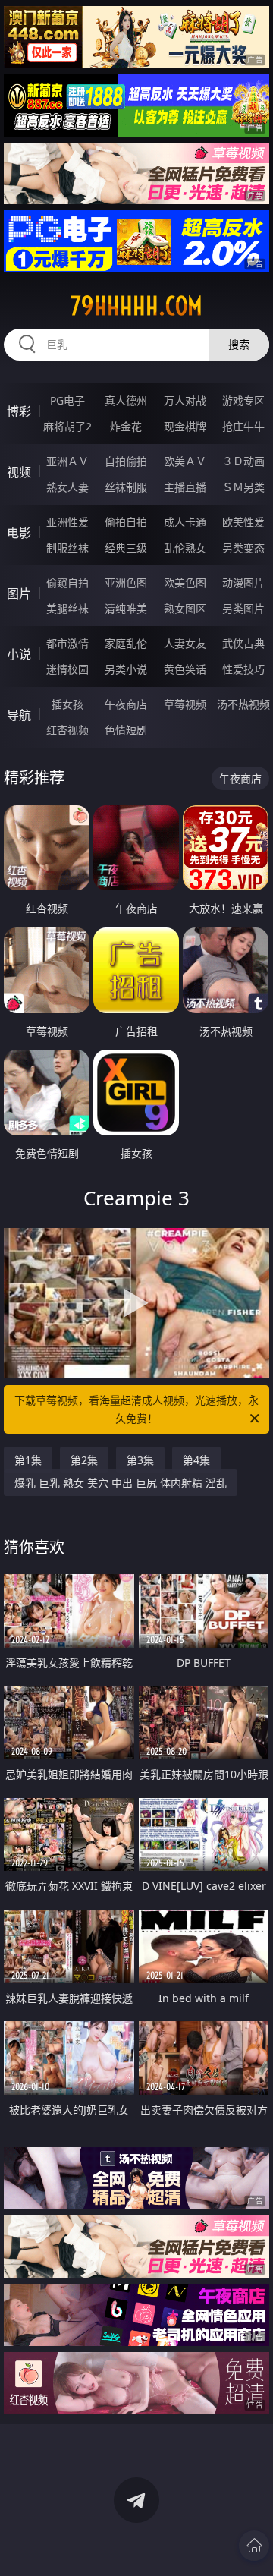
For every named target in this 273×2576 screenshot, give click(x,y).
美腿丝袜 (67, 608)
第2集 (84, 1460)
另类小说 (126, 669)
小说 (19, 654)
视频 (19, 472)
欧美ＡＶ (185, 461)
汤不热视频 (243, 704)
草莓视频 (185, 704)
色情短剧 (126, 730)
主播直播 (185, 487)
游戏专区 (243, 400)
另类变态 (243, 548)
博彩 (19, 411)
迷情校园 (67, 669)
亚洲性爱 (67, 522)
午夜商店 (126, 704)
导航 (19, 715)
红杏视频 (67, 730)
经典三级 (126, 548)
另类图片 (243, 608)
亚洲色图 (126, 583)
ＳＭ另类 (243, 487)
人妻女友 (185, 643)
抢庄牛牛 (243, 426)
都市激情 (67, 643)
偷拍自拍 (126, 522)
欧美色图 (185, 583)
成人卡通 (185, 522)
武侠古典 (243, 643)
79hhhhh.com (136, 306)
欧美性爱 (243, 522)
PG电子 (67, 400)
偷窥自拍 (67, 583)
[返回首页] (254, 2546)
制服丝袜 (67, 548)
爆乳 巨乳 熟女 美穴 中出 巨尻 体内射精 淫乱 (121, 1483)
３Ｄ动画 (243, 461)
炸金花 (126, 426)
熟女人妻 (67, 487)
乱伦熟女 (185, 548)
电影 (19, 533)
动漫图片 (243, 583)
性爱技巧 (243, 669)
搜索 (239, 344)
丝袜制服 (126, 487)
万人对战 (185, 400)
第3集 (140, 1460)
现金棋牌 (185, 426)
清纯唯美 (126, 608)
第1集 (28, 1460)
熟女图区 (185, 608)
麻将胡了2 (67, 426)
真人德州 (126, 400)
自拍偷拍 (126, 461)
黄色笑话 (185, 669)
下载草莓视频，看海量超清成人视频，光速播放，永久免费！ (136, 1409)
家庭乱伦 (126, 643)
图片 (19, 594)
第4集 (196, 1460)
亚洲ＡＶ (67, 461)
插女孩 (67, 704)
